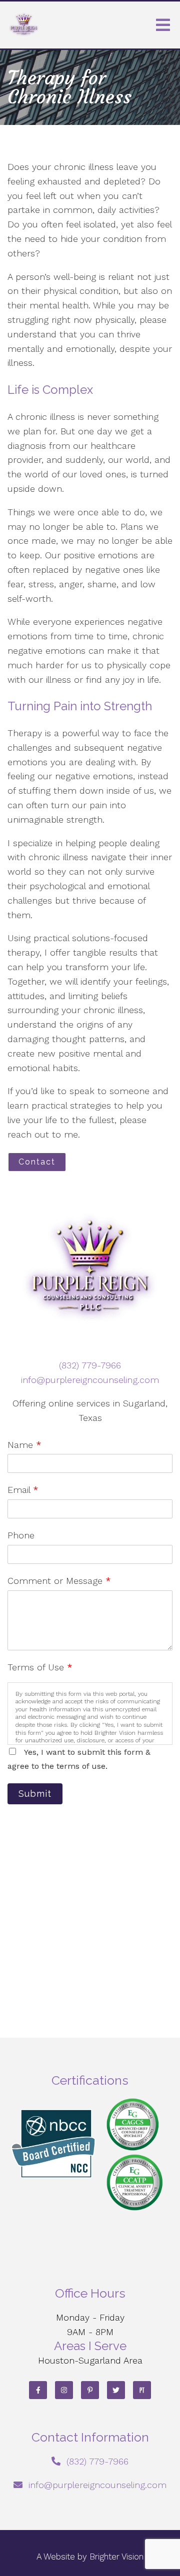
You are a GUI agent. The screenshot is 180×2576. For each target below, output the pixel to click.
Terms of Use (40, 1667)
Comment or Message (59, 1581)
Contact (37, 1162)
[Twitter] (116, 2390)
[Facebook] (38, 2390)
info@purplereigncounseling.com (90, 1380)
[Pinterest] (90, 2390)
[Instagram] (64, 2390)
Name (24, 1445)
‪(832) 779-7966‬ (90, 1365)
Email (23, 1490)
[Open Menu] (163, 25)
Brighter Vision (116, 2557)
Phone (21, 1535)
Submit (35, 1794)
